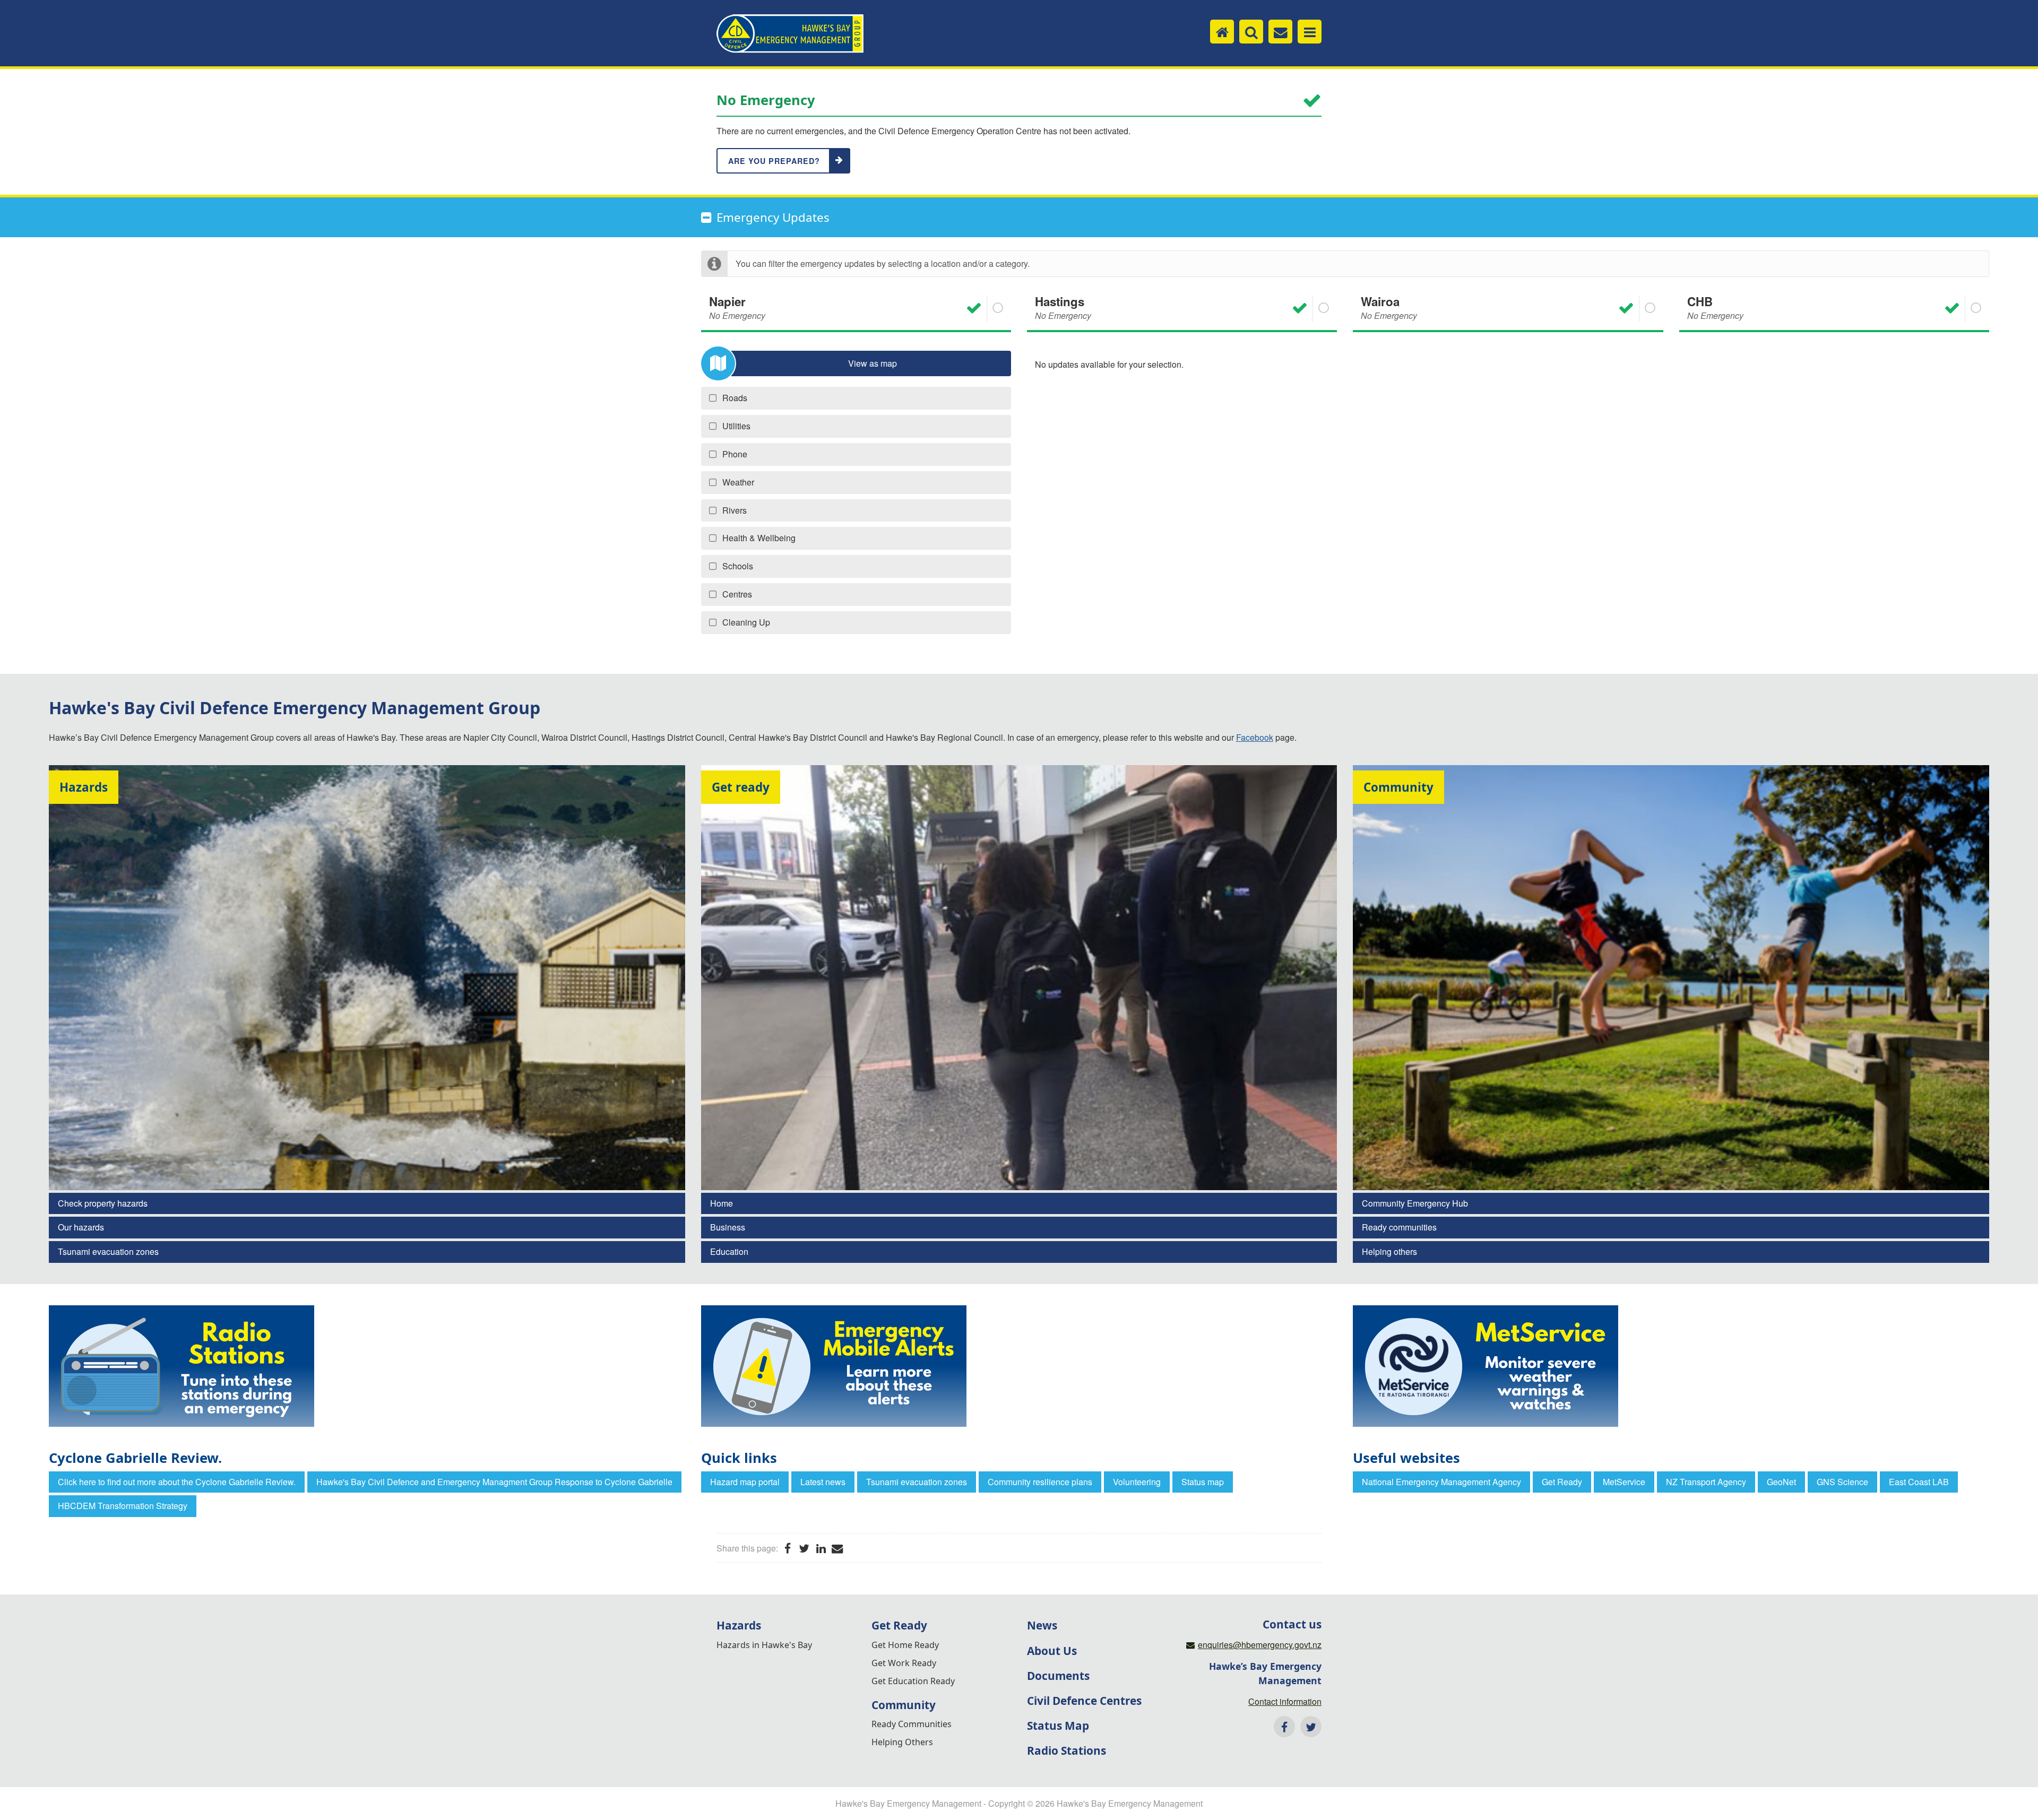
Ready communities (1399, 1227)
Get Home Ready (905, 1645)
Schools (738, 566)
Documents (1058, 1676)
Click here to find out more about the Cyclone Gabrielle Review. (177, 1482)
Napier (737, 307)
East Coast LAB (1919, 1482)
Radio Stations (1067, 1750)
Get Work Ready (904, 1663)
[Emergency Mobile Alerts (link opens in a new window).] (1019, 1366)
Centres (737, 594)
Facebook (1255, 737)
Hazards (739, 1625)
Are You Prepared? (774, 161)
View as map (873, 363)
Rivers (735, 510)
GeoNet (1781, 1482)
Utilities (736, 426)
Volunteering (1137, 1482)
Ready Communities (912, 1724)
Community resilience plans (1040, 1482)
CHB (1715, 307)
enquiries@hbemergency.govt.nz (1260, 1645)
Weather (738, 482)
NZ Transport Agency (1706, 1482)
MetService (1624, 1482)
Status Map (1058, 1726)
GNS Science (1842, 1482)
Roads (735, 398)
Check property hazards (103, 1203)
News (1042, 1625)
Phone (735, 454)
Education (729, 1251)
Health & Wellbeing (759, 538)
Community (904, 1705)
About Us (1052, 1651)
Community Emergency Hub (1415, 1203)
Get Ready (1562, 1482)
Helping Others (902, 1742)
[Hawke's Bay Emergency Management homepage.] (790, 34)
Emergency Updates (773, 217)
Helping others (1389, 1251)
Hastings (1063, 307)
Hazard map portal (745, 1482)
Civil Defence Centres (1084, 1701)
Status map (1203, 1482)
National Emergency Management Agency (1441, 1482)
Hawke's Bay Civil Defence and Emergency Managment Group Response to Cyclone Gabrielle (494, 1482)
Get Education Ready (913, 1681)
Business (728, 1227)
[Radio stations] (367, 1366)
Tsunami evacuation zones (108, 1251)
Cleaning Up (746, 622)
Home (722, 1203)
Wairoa (1389, 307)
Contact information (1285, 1701)
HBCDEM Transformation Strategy (123, 1506)
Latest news (823, 1482)
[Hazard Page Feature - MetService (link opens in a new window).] (1671, 1366)
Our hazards (81, 1227)
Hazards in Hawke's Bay (764, 1645)
